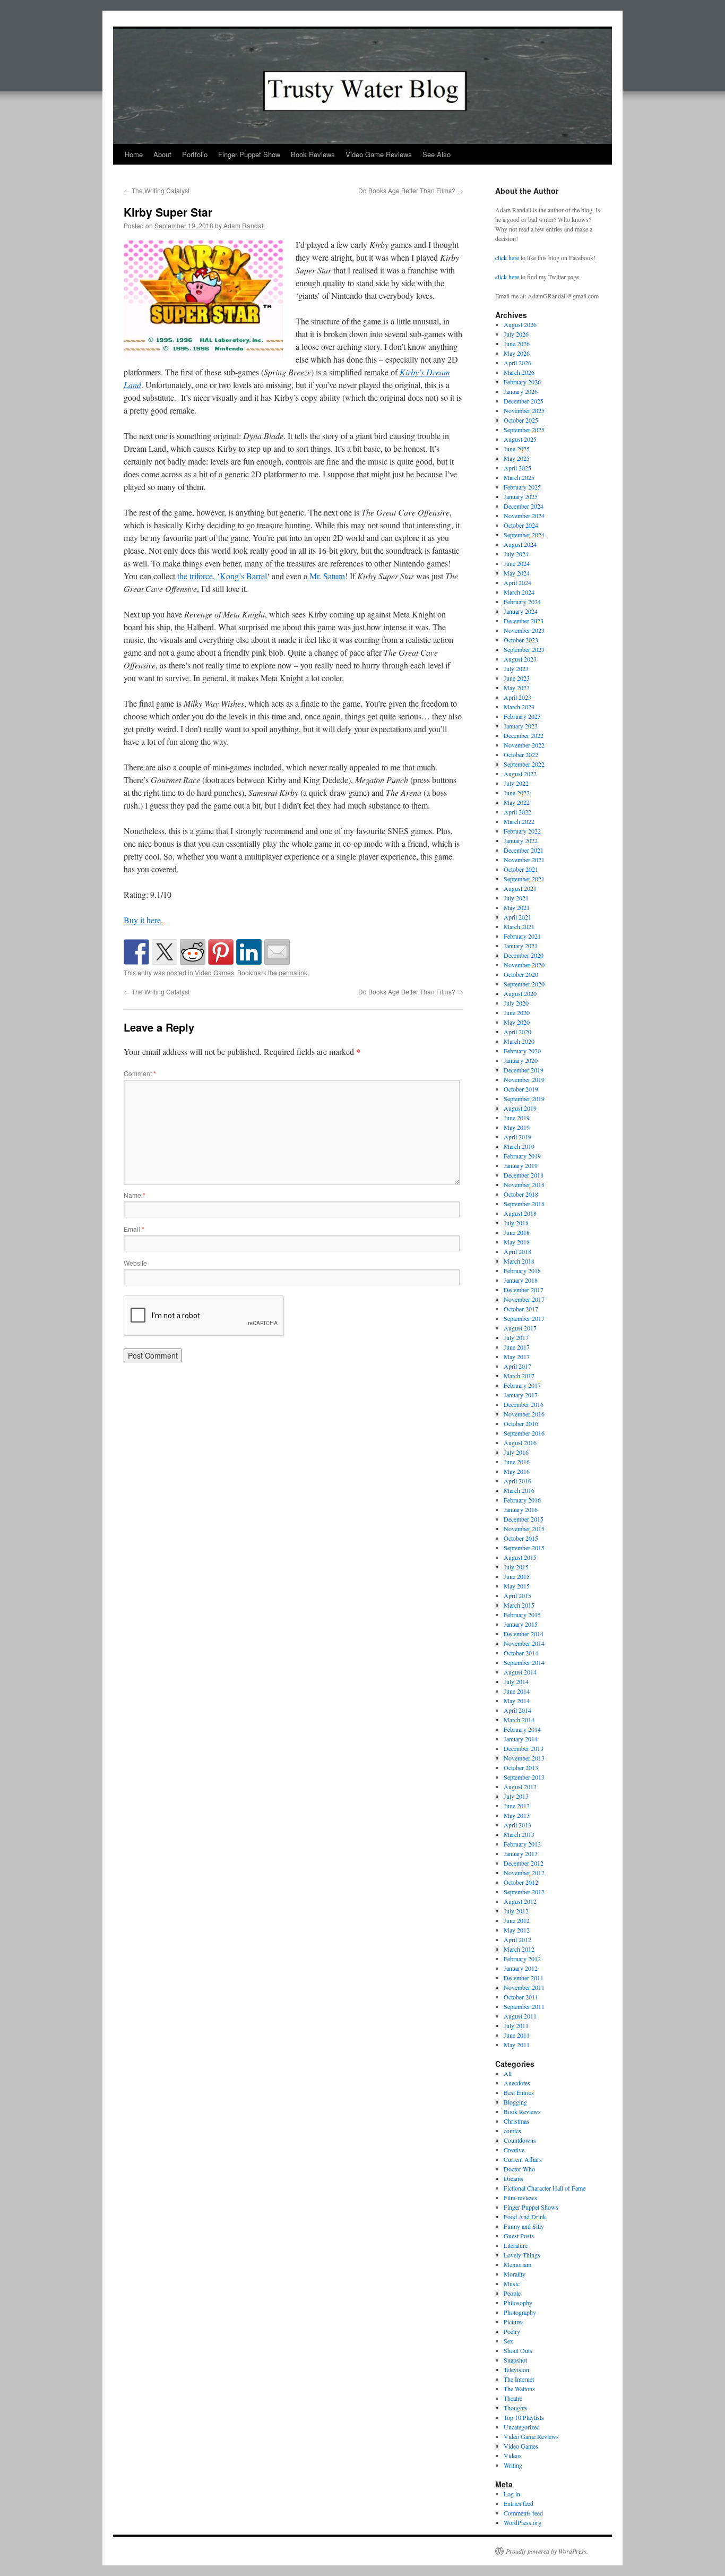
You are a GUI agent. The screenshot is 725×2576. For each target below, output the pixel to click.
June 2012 (517, 1920)
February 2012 (522, 1959)
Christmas (516, 2121)
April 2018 (517, 1251)
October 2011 (521, 1997)
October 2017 (521, 1309)
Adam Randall (244, 225)
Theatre (513, 2398)
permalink (293, 972)
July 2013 (516, 1796)
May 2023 (517, 688)
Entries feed (519, 2503)
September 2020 (524, 984)
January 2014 (521, 1739)
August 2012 (520, 1901)
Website (135, 1263)
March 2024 (519, 592)
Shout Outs (518, 2350)
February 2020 (522, 1051)
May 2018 (517, 1242)
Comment (140, 1073)
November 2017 (524, 1299)
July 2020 (516, 1003)
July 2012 (516, 1911)
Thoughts (516, 2408)
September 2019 (524, 1098)
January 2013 (521, 1853)
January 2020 (521, 1060)
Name (135, 1195)
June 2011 (517, 2035)
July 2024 (516, 554)
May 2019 (517, 1127)
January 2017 (521, 1395)
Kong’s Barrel (243, 576)
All (508, 2073)
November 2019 (524, 1079)
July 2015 (516, 1567)
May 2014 (517, 1701)
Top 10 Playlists (524, 2417)
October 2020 (521, 974)
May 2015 (517, 1586)
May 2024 (517, 573)
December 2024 (524, 506)
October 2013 (521, 1767)
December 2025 (524, 401)
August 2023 (520, 659)
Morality (515, 2274)
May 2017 (517, 1356)
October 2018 (521, 1194)
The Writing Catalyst (157, 190)
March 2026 (519, 372)
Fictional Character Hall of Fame (545, 2188)
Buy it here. (143, 920)
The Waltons (519, 2389)
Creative (514, 2150)
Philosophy (518, 2303)
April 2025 (517, 468)
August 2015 (520, 1557)
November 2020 (524, 965)
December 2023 (524, 621)
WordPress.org (523, 2522)
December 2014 (524, 1634)
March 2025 (519, 477)
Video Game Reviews (379, 154)
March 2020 (519, 1041)
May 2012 (517, 1930)
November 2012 (524, 1873)
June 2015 (517, 1576)
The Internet (519, 2379)
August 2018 (520, 1213)
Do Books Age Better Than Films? (411, 190)
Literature (516, 2245)
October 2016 (521, 1423)
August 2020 (520, 993)
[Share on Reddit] (193, 952)
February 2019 (522, 1156)
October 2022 (521, 754)
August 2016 (520, 1442)
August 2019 (520, 1108)
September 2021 (524, 879)
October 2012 (521, 1882)
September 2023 (524, 649)
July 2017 (516, 1337)
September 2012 (524, 1892)
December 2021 (524, 850)
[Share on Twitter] (165, 952)
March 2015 (519, 1605)
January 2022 (521, 840)
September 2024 (524, 535)
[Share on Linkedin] (249, 952)
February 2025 (522, 487)
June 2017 (517, 1347)
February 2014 (522, 1729)
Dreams (513, 2178)
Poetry (512, 2331)
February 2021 (522, 936)
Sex (508, 2341)
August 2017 (520, 1328)
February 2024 (522, 602)
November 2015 (524, 1529)
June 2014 (517, 1691)
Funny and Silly (524, 2226)
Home (134, 154)
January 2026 (521, 391)
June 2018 (517, 1232)
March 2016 (519, 1490)
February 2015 (522, 1615)
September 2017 (524, 1318)
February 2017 (522, 1385)
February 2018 (522, 1270)
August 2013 (520, 1787)
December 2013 (524, 1748)
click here (507, 257)
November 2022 (524, 745)
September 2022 (524, 764)
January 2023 (521, 726)
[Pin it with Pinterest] (221, 952)
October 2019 (521, 1089)
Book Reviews (313, 154)
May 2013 (517, 1815)
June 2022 (517, 793)
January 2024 (521, 611)
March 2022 (519, 821)
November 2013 (524, 1758)
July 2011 (516, 2025)
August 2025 (520, 439)
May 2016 (517, 1471)
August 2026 (520, 324)
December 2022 (524, 735)
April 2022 (517, 812)
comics (512, 2131)
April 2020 (517, 1032)
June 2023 (517, 678)
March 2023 (519, 707)
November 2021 (524, 860)
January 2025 (521, 496)
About (162, 154)
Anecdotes (517, 2083)
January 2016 (521, 1509)
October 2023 (521, 640)
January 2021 (521, 946)
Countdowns (520, 2140)
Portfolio (195, 154)
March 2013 (519, 1834)
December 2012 (524, 1863)
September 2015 (524, 1548)
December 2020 (524, 955)
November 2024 (524, 516)
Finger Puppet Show (249, 154)
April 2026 (517, 363)
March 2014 (519, 1720)
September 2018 (524, 1204)
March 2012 (519, 1949)
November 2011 (524, 1987)
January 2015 (521, 1624)
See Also (437, 154)
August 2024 (520, 544)
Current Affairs (523, 2159)
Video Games (214, 972)
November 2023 (524, 630)
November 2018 (524, 1184)
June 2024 (517, 563)
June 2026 (517, 344)
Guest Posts (519, 2236)
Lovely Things (522, 2255)
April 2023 (517, 697)
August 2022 (520, 774)
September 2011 (524, 2006)
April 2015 (517, 1595)
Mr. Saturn (327, 576)
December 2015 (524, 1519)
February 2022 (522, 831)
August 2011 (520, 2016)
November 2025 (524, 410)
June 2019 (517, 1118)
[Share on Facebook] (136, 952)
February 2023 (522, 716)
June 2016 (517, 1462)
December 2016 (524, 1404)
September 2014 (524, 1662)
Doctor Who (519, 2169)
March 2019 (519, 1146)
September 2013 (524, 1777)
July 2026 (516, 334)
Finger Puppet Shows (531, 2207)
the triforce (195, 576)
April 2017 (517, 1366)
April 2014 (517, 1710)
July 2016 (516, 1452)
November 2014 (524, 1643)
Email (134, 1229)
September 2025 (524, 430)
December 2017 (524, 1290)
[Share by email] (277, 952)
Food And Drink (525, 2217)
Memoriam (517, 2264)
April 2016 (517, 1481)
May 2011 (517, 2045)
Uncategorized (522, 2427)
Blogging (515, 2102)
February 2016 (522, 1500)
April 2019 (517, 1137)
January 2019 (521, 1165)
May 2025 (517, 458)
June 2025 (517, 449)
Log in (512, 2494)
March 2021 (519, 926)
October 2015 (521, 1538)
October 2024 (521, 525)
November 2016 (524, 1414)
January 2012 (521, 1968)
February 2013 (522, 1844)
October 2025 (521, 420)
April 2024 (517, 582)
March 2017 (519, 1376)
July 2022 (516, 783)
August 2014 (520, 1672)
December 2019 (524, 1070)
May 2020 (517, 1022)
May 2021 (517, 907)
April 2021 (517, 917)
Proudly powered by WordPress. (547, 2551)
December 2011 (524, 1978)
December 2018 (524, 1175)
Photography (520, 2312)
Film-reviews (520, 2197)
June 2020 (517, 1012)
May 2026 (517, 353)
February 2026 (522, 382)
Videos (513, 2455)
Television (516, 2369)
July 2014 (516, 1681)
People (512, 2293)
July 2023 (516, 668)
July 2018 (516, 1223)
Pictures (514, 2322)
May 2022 (517, 802)
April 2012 (517, 1939)
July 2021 (516, 898)
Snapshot (515, 2360)
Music (512, 2283)
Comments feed (523, 2513)
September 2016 (524, 1433)
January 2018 (521, 1280)
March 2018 (519, 1261)
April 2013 (517, 1825)
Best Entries (519, 2092)
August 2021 (520, 888)
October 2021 (521, 869)
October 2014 (521, 1653)
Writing (513, 2465)
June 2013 (517, 1806)
